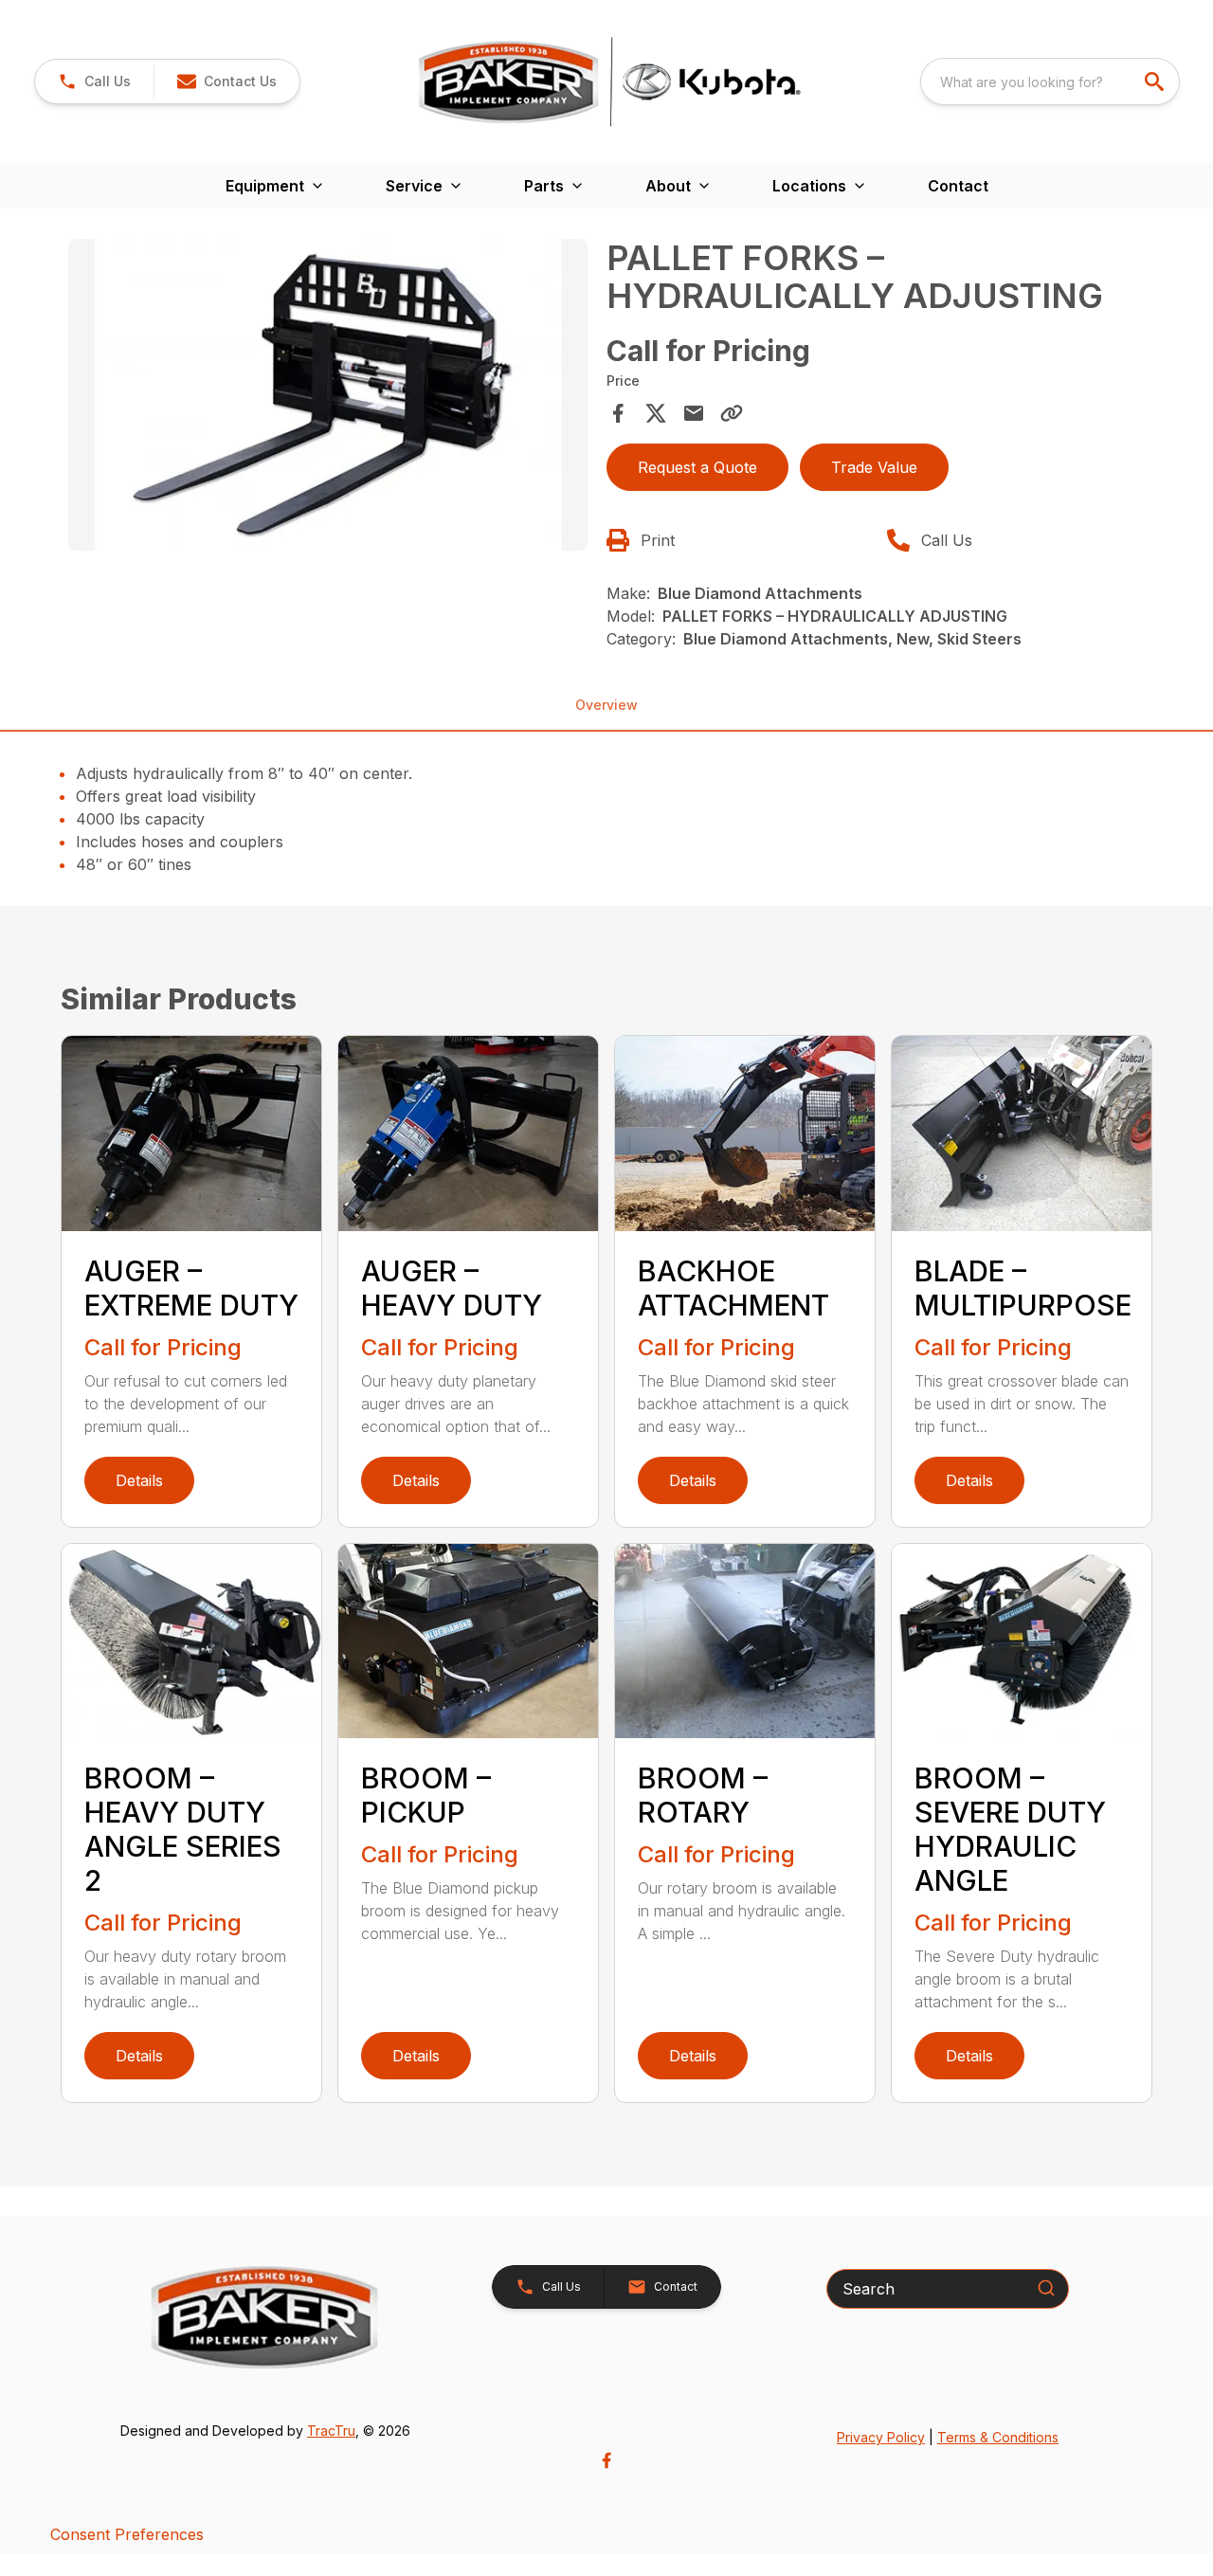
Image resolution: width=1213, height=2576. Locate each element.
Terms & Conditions (998, 2437)
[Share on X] (656, 413)
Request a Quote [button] (697, 467)
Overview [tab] (606, 705)
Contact (958, 186)
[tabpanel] (328, 398)
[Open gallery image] (328, 395)
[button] (94, 82)
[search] (1156, 82)
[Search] (1046, 2288)
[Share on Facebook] (618, 413)
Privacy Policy (881, 2437)
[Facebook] (606, 2460)
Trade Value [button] (874, 467)
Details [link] (139, 1480)
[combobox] (1050, 82)
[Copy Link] (732, 413)
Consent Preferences (127, 2534)
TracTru (331, 2431)
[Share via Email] (694, 413)
